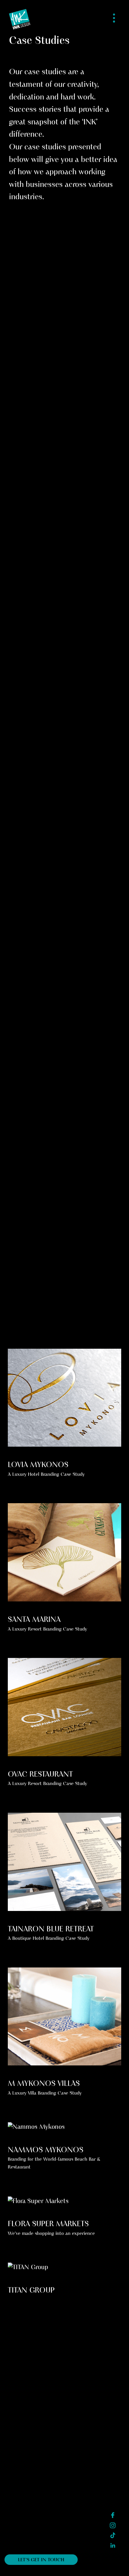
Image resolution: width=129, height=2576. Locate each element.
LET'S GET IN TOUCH (41, 2560)
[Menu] (114, 18)
